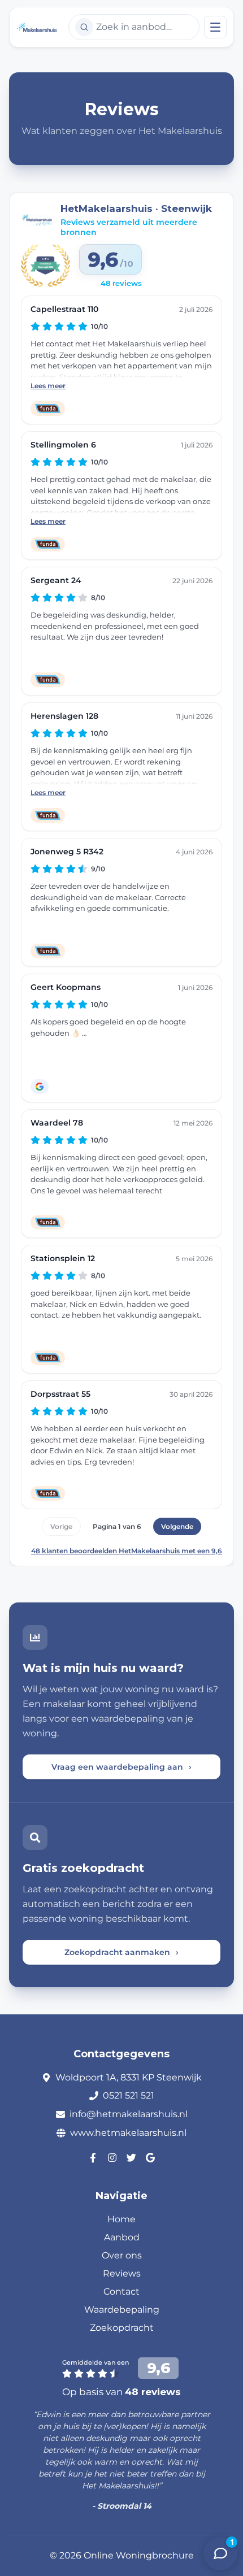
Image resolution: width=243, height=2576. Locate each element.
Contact (121, 2292)
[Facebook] (93, 2157)
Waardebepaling (122, 2310)
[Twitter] (131, 2157)
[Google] (150, 2157)
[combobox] (134, 27)
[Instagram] (112, 2157)
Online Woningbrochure (139, 2555)
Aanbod (122, 2237)
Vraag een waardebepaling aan (121, 1767)
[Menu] (215, 27)
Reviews (122, 2273)
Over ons (122, 2255)
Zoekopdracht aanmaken (121, 1952)
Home (121, 2219)
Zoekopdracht (122, 2328)
